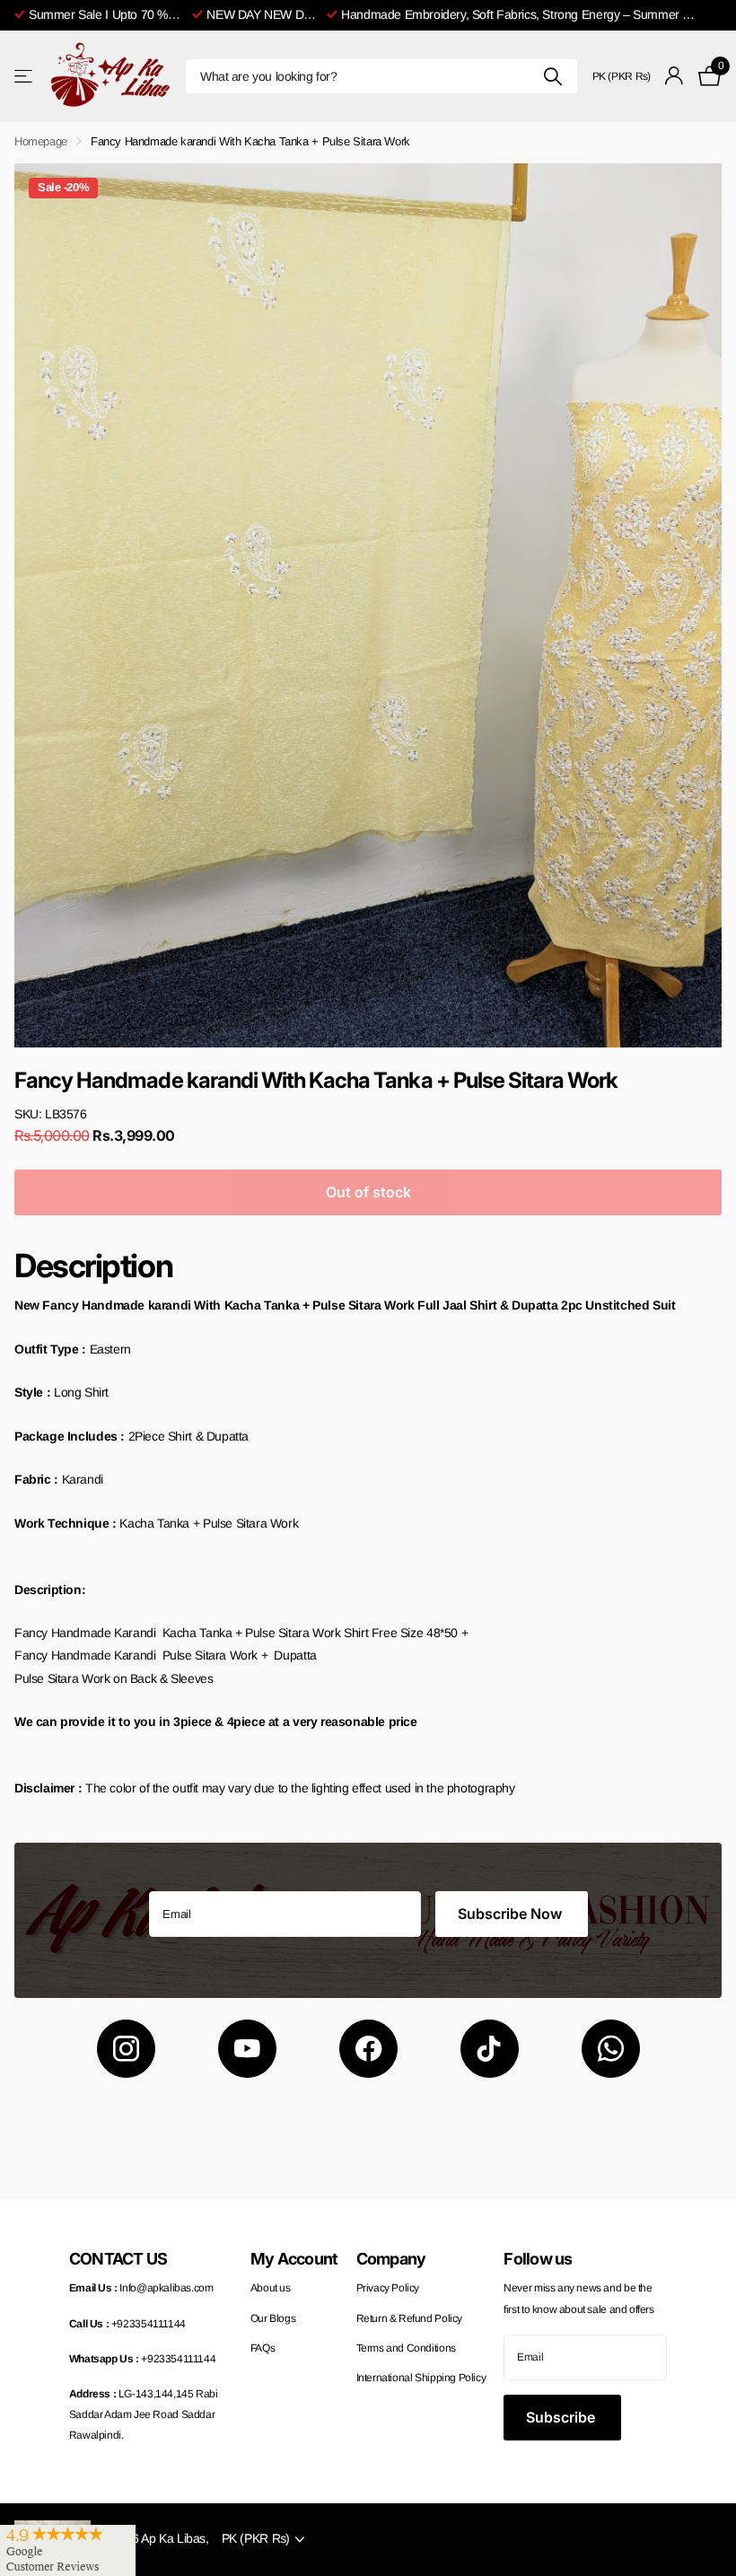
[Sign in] (675, 76)
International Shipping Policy (421, 2378)
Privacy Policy (388, 2288)
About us (271, 2288)
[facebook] (368, 2049)
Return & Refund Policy (409, 2318)
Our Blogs (273, 2318)
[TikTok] (490, 2049)
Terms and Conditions (406, 2348)
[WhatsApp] (611, 2049)
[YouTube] (247, 2049)
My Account (294, 2259)
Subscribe (562, 2417)
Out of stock (368, 1192)
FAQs (263, 2348)
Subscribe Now (512, 1914)
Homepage (41, 141)
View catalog (25, 76)
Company (391, 2259)
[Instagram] (126, 2049)
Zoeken (553, 76)
